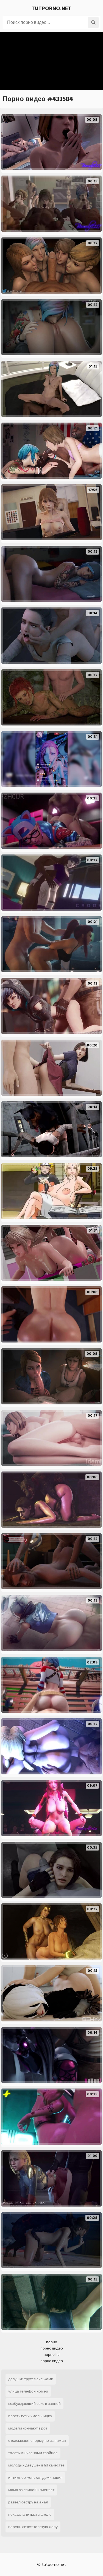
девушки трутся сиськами (31, 2379)
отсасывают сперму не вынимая (37, 2441)
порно (52, 2342)
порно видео (52, 2348)
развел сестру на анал (28, 2502)
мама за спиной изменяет (31, 2490)
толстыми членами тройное (33, 2453)
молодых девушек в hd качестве (36, 2465)
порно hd (52, 2355)
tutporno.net (51, 8)
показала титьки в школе (30, 2515)
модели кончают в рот (28, 2428)
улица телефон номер (28, 2391)
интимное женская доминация (35, 2478)
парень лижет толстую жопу (33, 2527)
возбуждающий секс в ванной (34, 2404)
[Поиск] (93, 22)
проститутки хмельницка (30, 2416)
